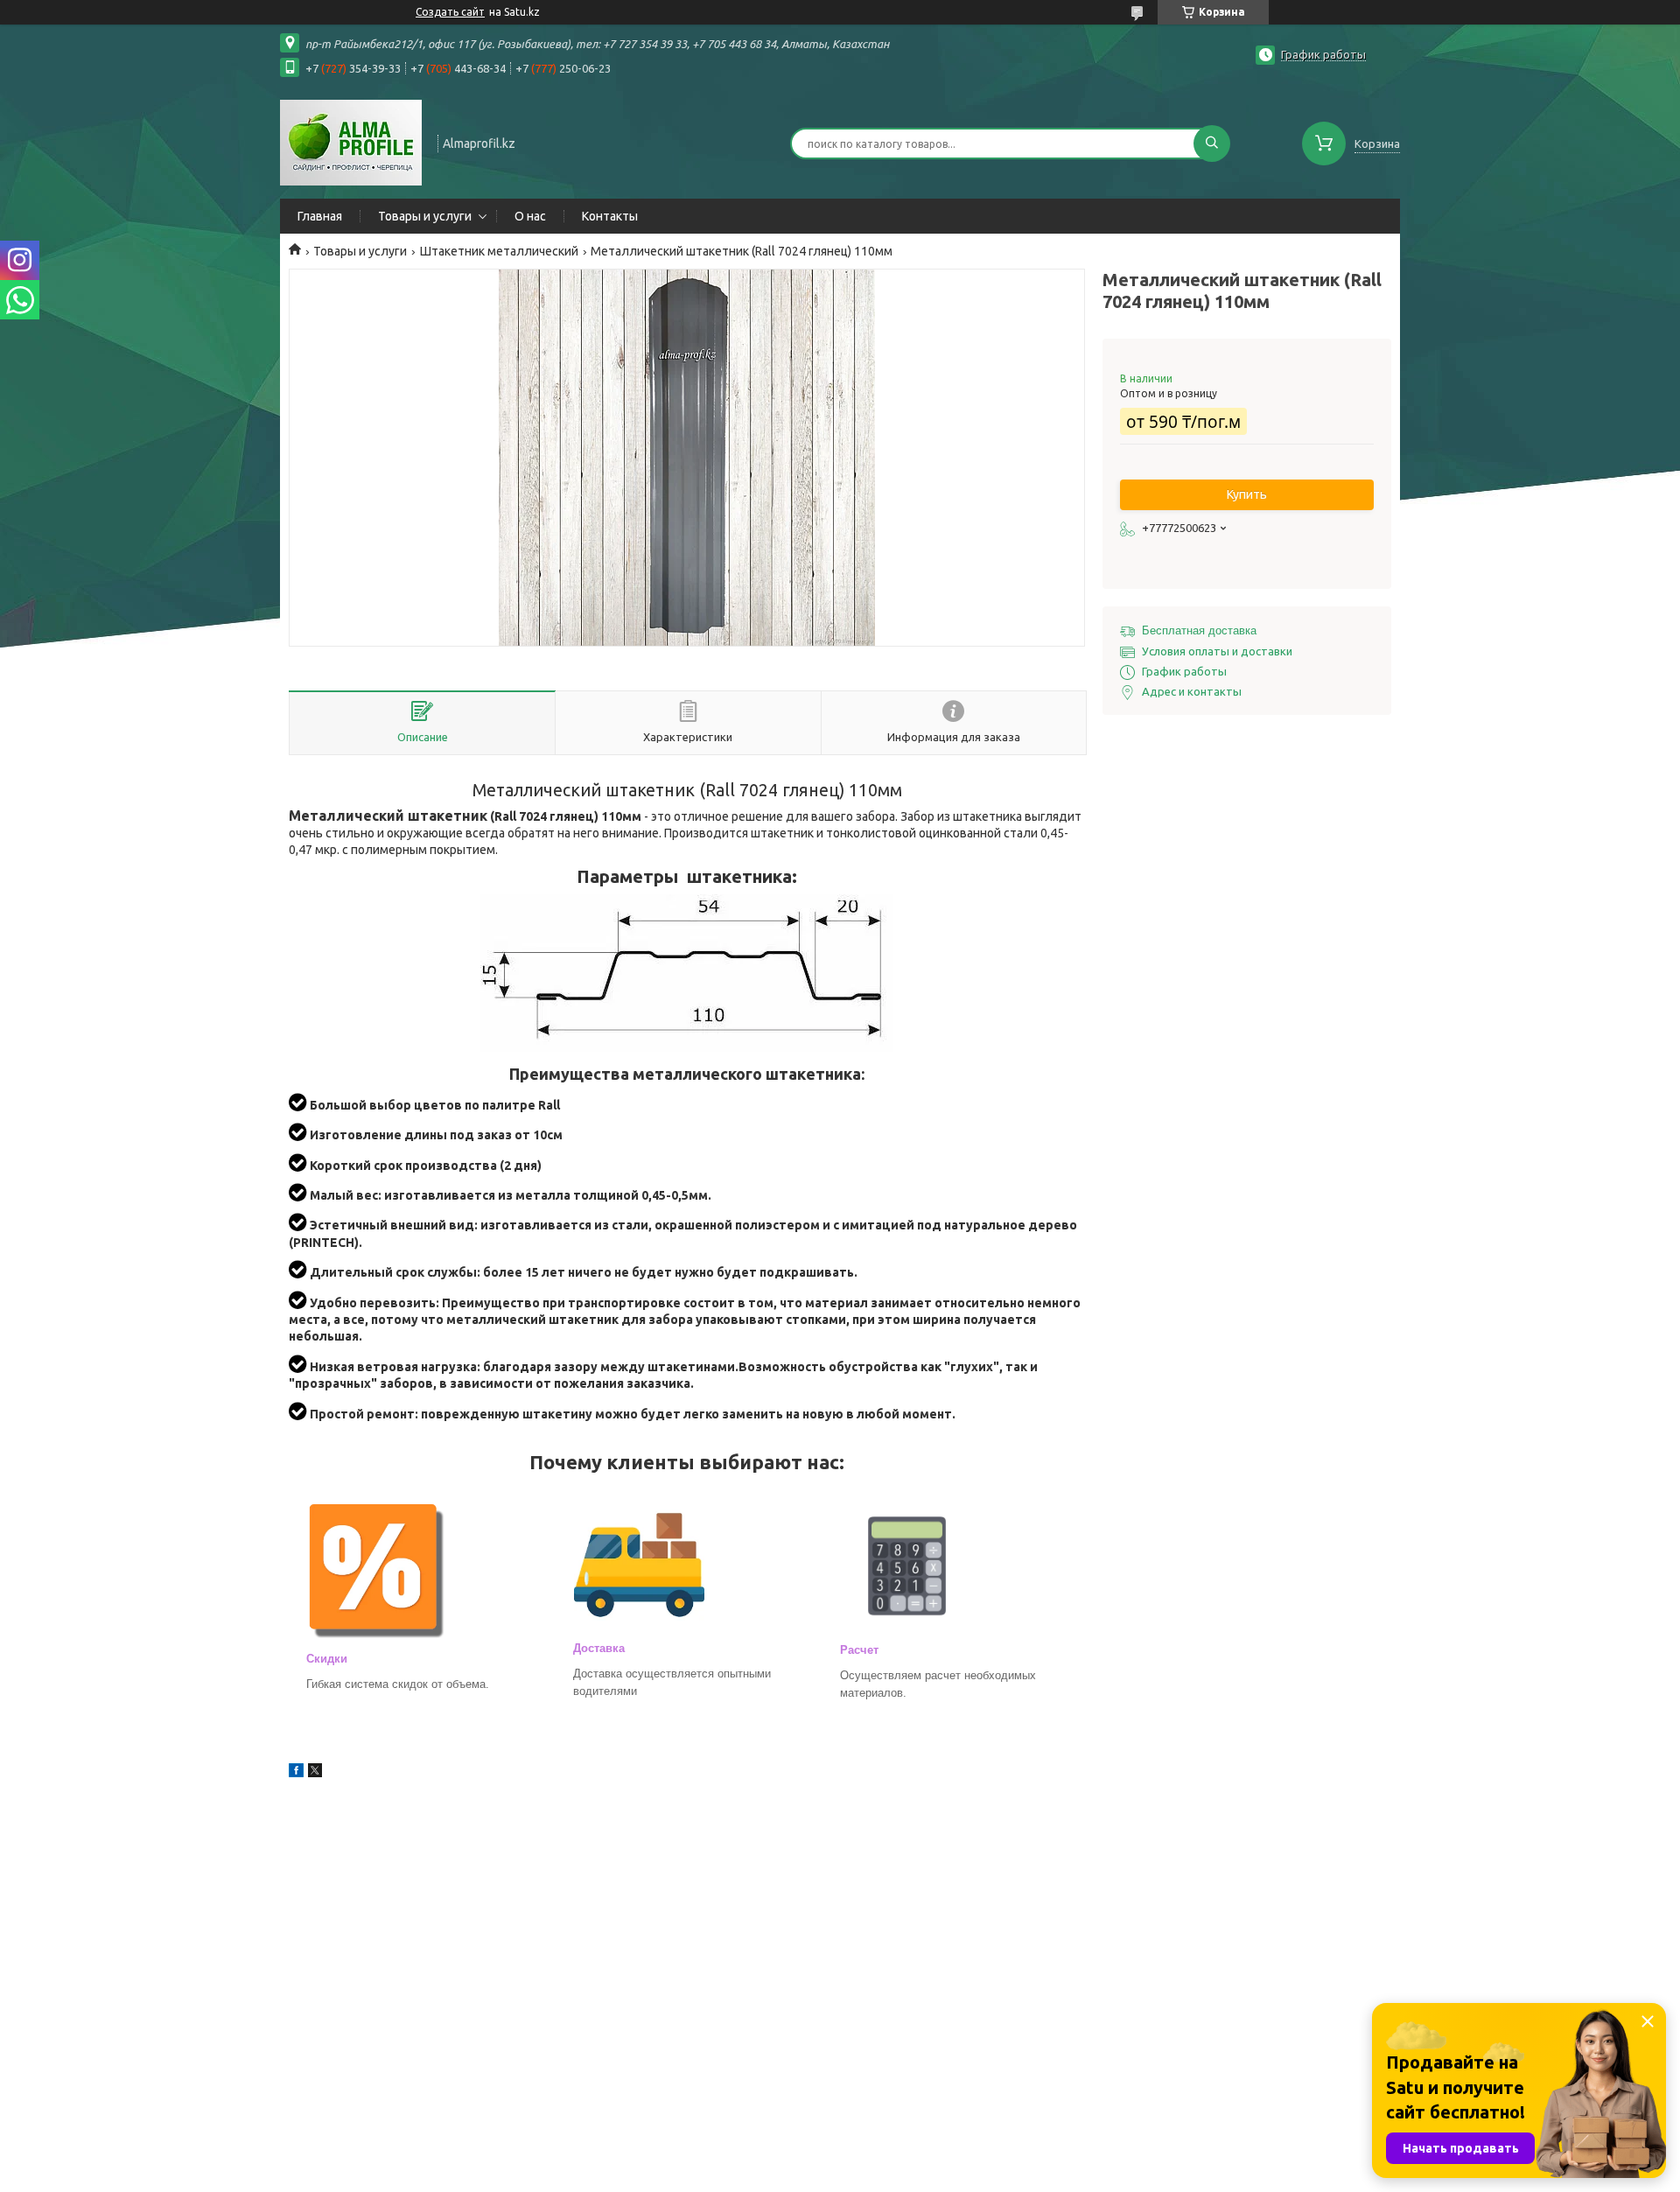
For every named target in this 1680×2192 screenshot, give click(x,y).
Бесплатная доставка (1199, 630)
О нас (530, 216)
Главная (320, 216)
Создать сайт (450, 12)
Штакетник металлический (499, 251)
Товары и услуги (425, 216)
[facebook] (296, 1773)
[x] (315, 1773)
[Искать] (1212, 144)
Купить (1247, 494)
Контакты (610, 216)
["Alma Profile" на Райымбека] (351, 142)
